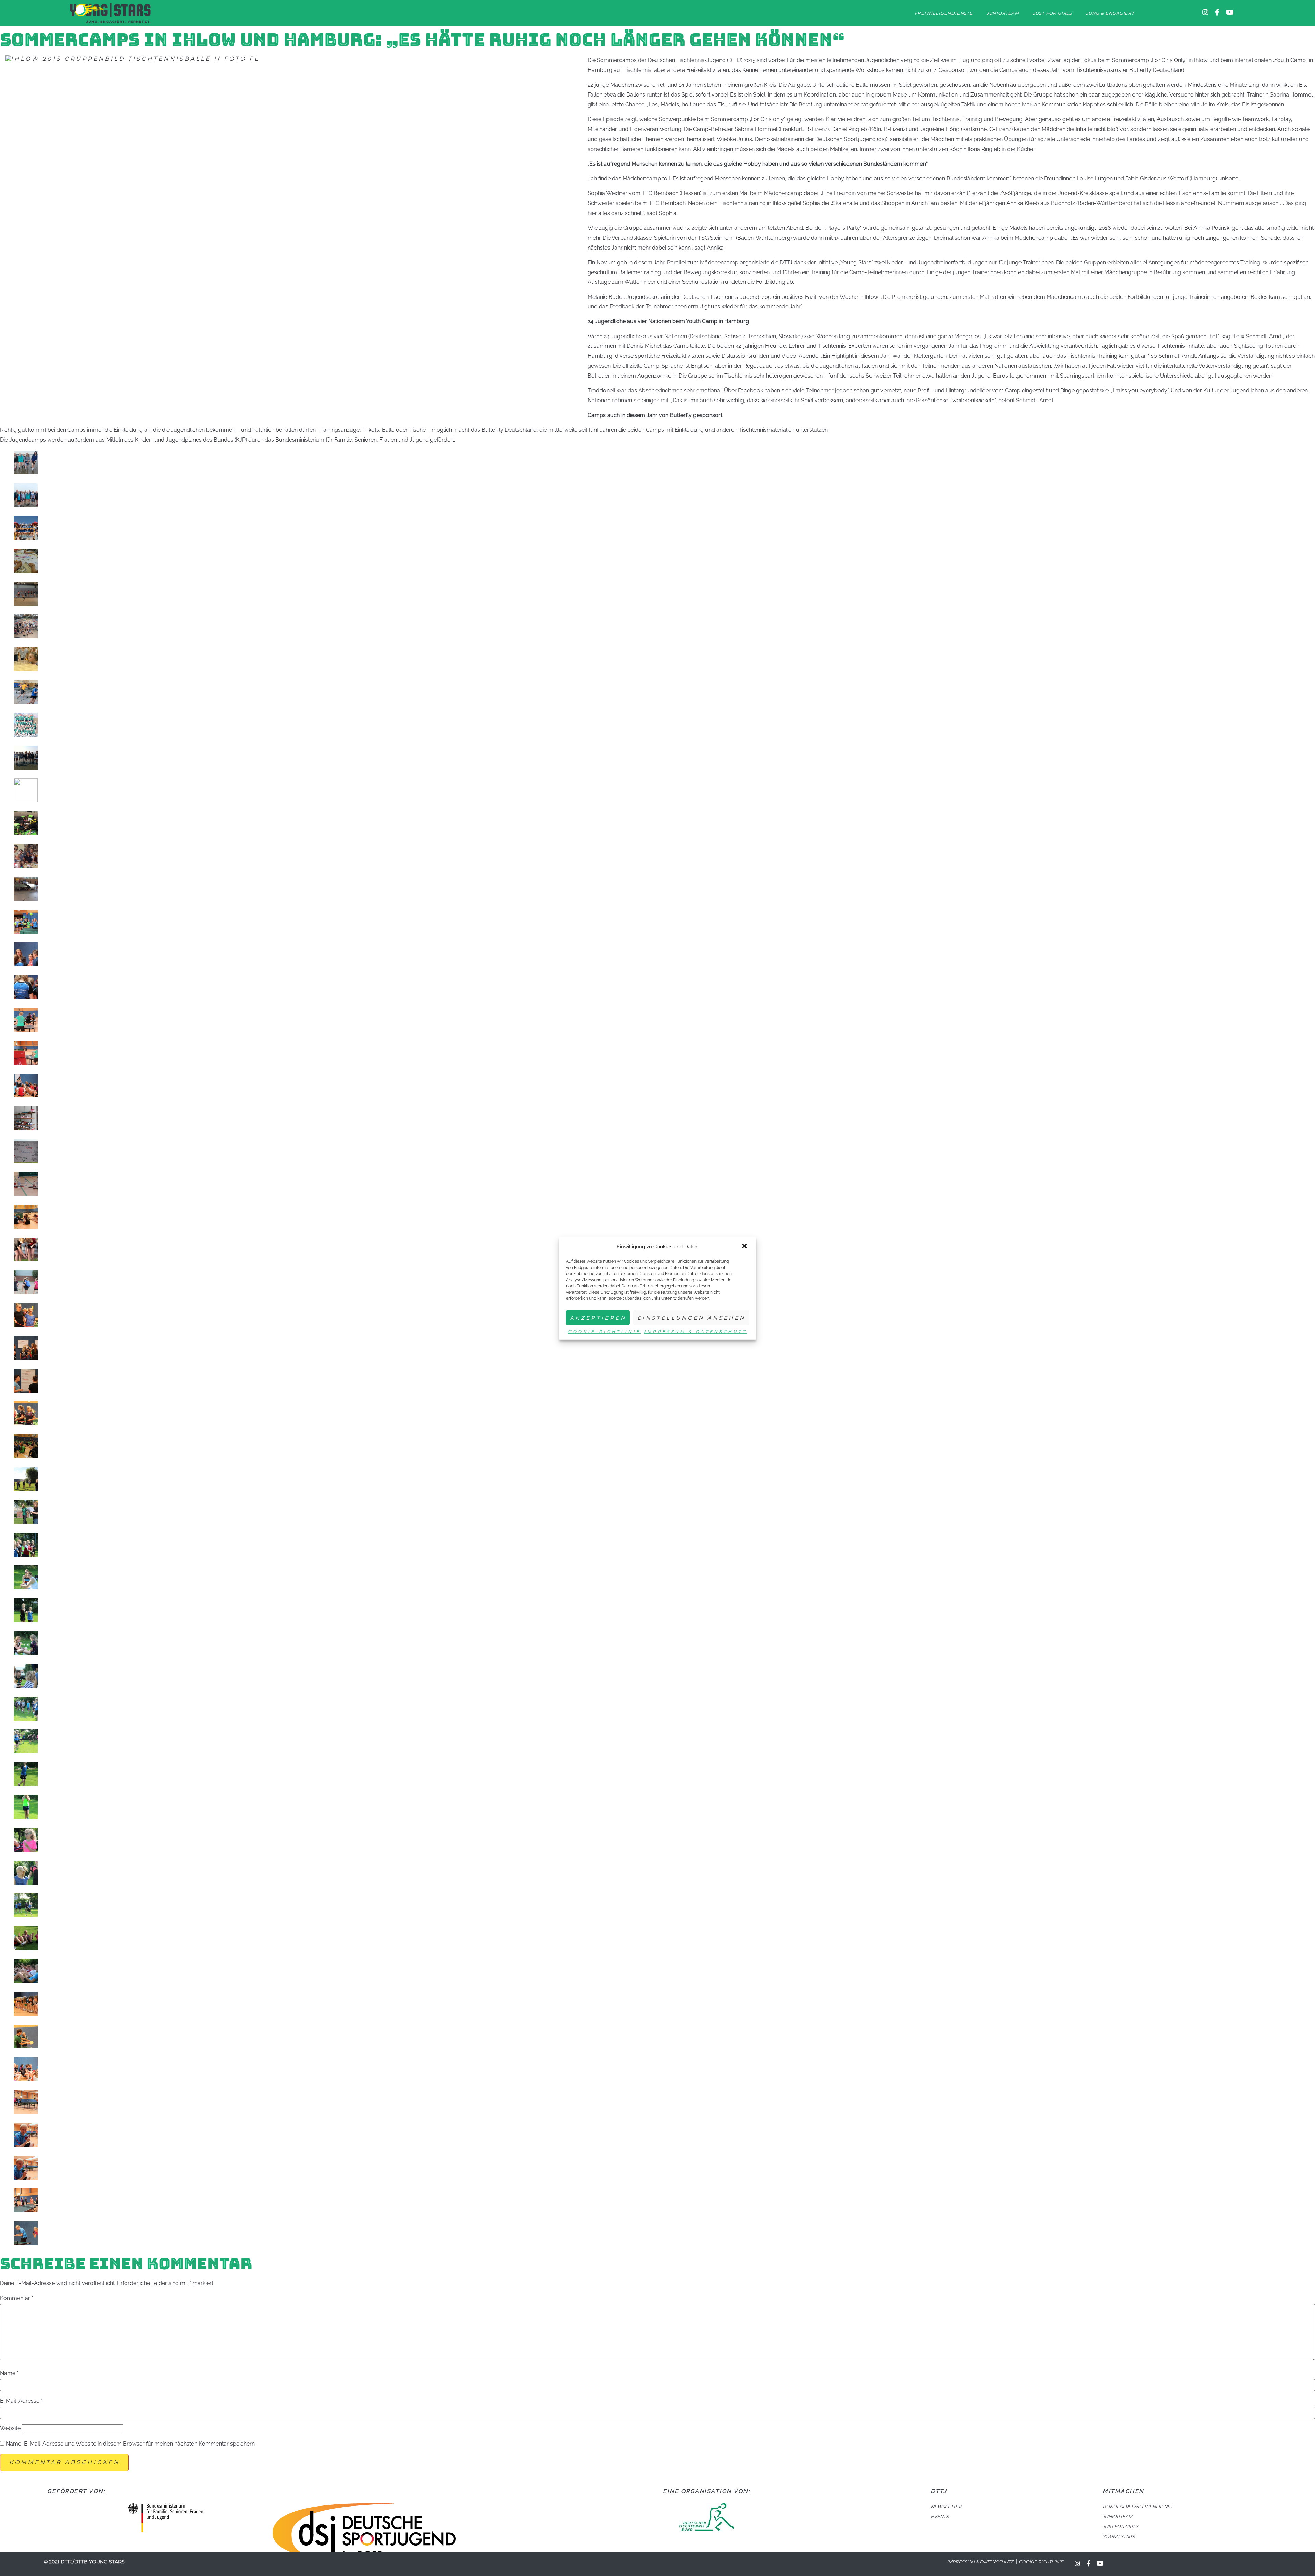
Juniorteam (1003, 13)
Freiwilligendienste (944, 13)
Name (9, 2373)
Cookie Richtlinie (1041, 2562)
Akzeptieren (598, 1318)
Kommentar (17, 2298)
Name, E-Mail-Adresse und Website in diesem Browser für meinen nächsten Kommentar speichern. (131, 2444)
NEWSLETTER (946, 2507)
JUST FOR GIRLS (1120, 2527)
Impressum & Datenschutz (696, 1331)
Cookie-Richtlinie (604, 1331)
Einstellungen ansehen (691, 1318)
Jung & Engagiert (1110, 13)
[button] (745, 1247)
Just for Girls (1053, 13)
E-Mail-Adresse (21, 2401)
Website (10, 2428)
